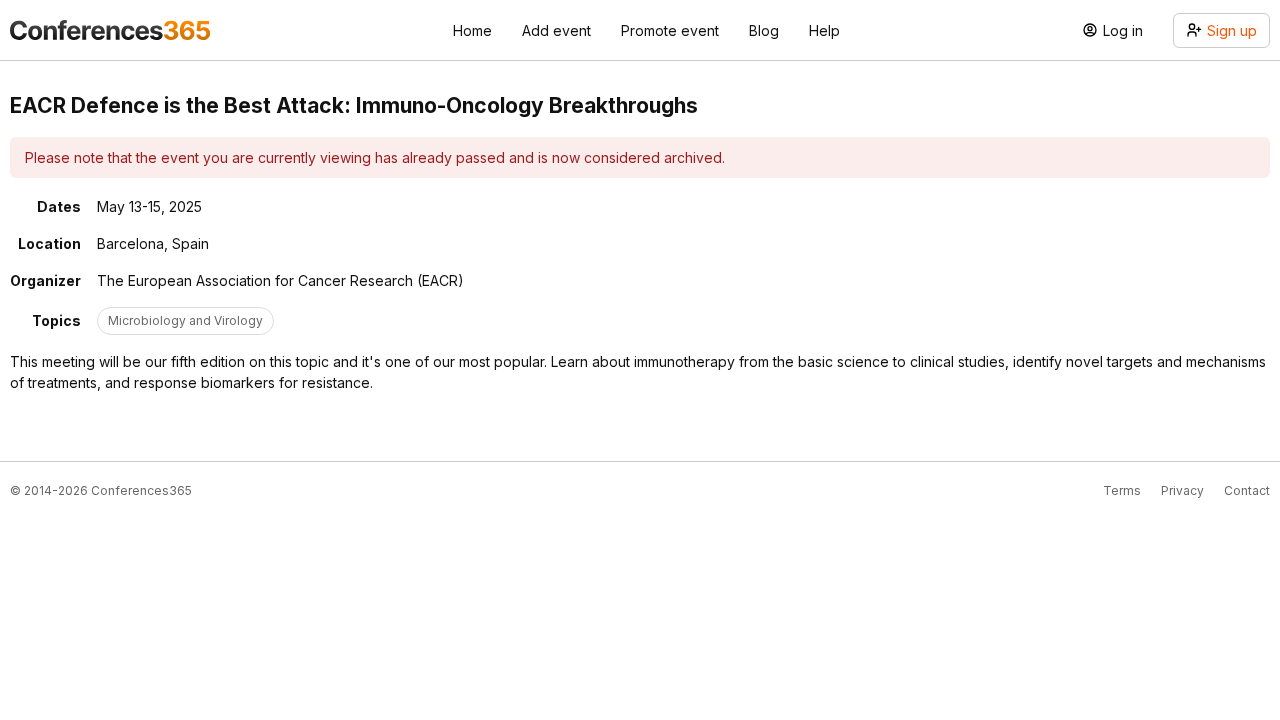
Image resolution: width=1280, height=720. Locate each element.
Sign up (1232, 30)
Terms (1122, 490)
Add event (556, 30)
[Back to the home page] (110, 30)
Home (472, 30)
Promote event (670, 30)
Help (824, 30)
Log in (1123, 30)
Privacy (1182, 490)
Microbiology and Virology (185, 320)
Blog (764, 30)
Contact (1247, 490)
